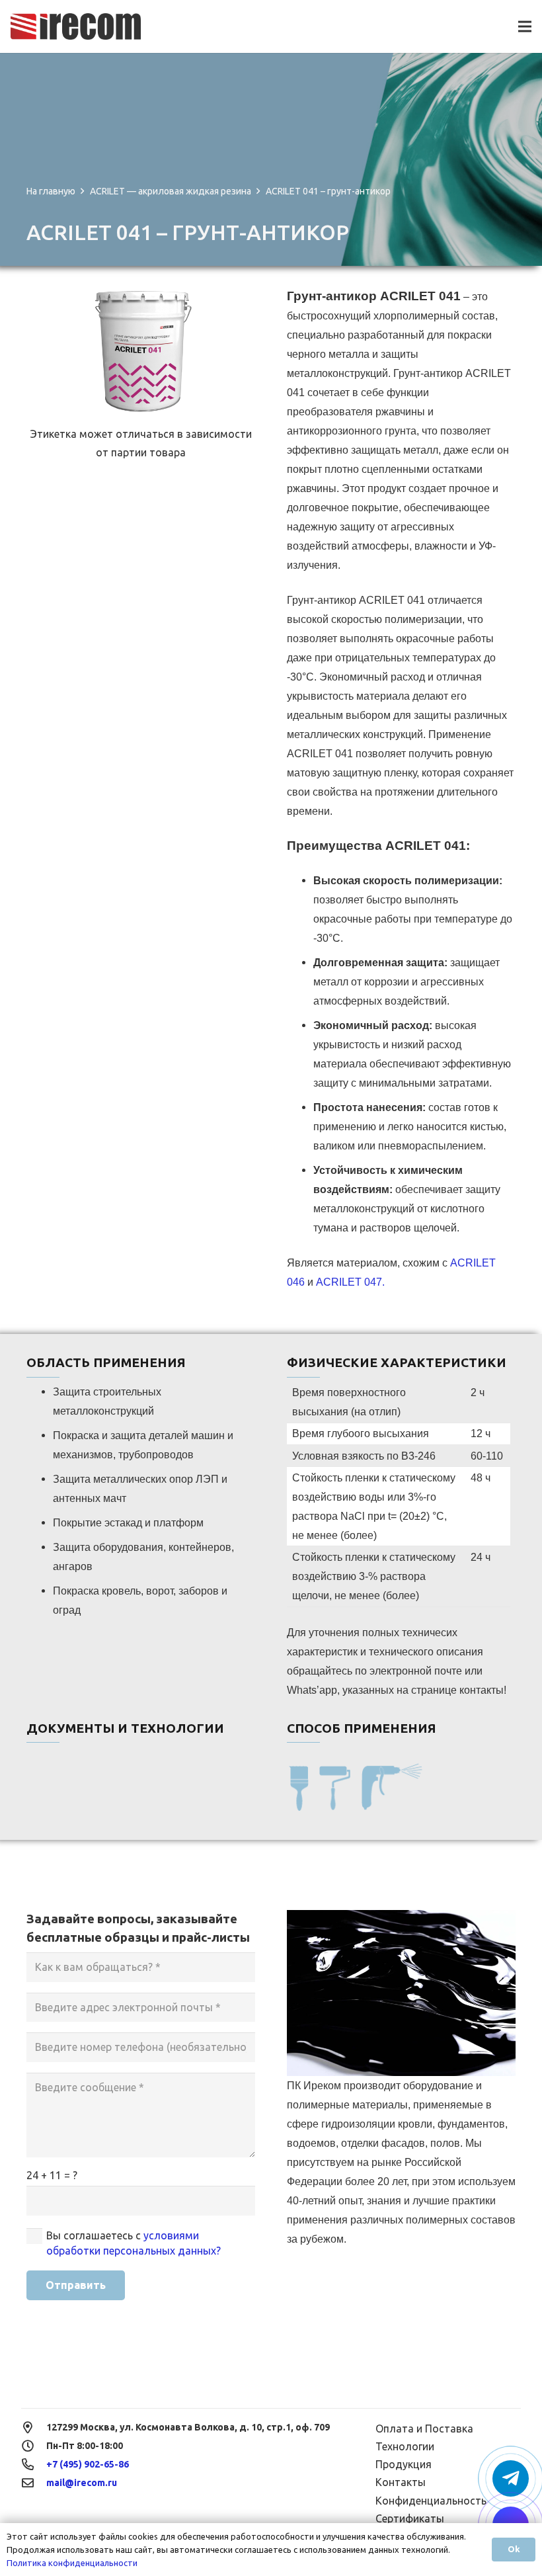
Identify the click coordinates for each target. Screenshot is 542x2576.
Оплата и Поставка (424, 2429)
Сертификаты (410, 2518)
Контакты (401, 2482)
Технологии (405, 2446)
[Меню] (525, 26)
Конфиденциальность (431, 2501)
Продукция (404, 2464)
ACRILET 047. (350, 1282)
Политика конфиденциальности (72, 2563)
